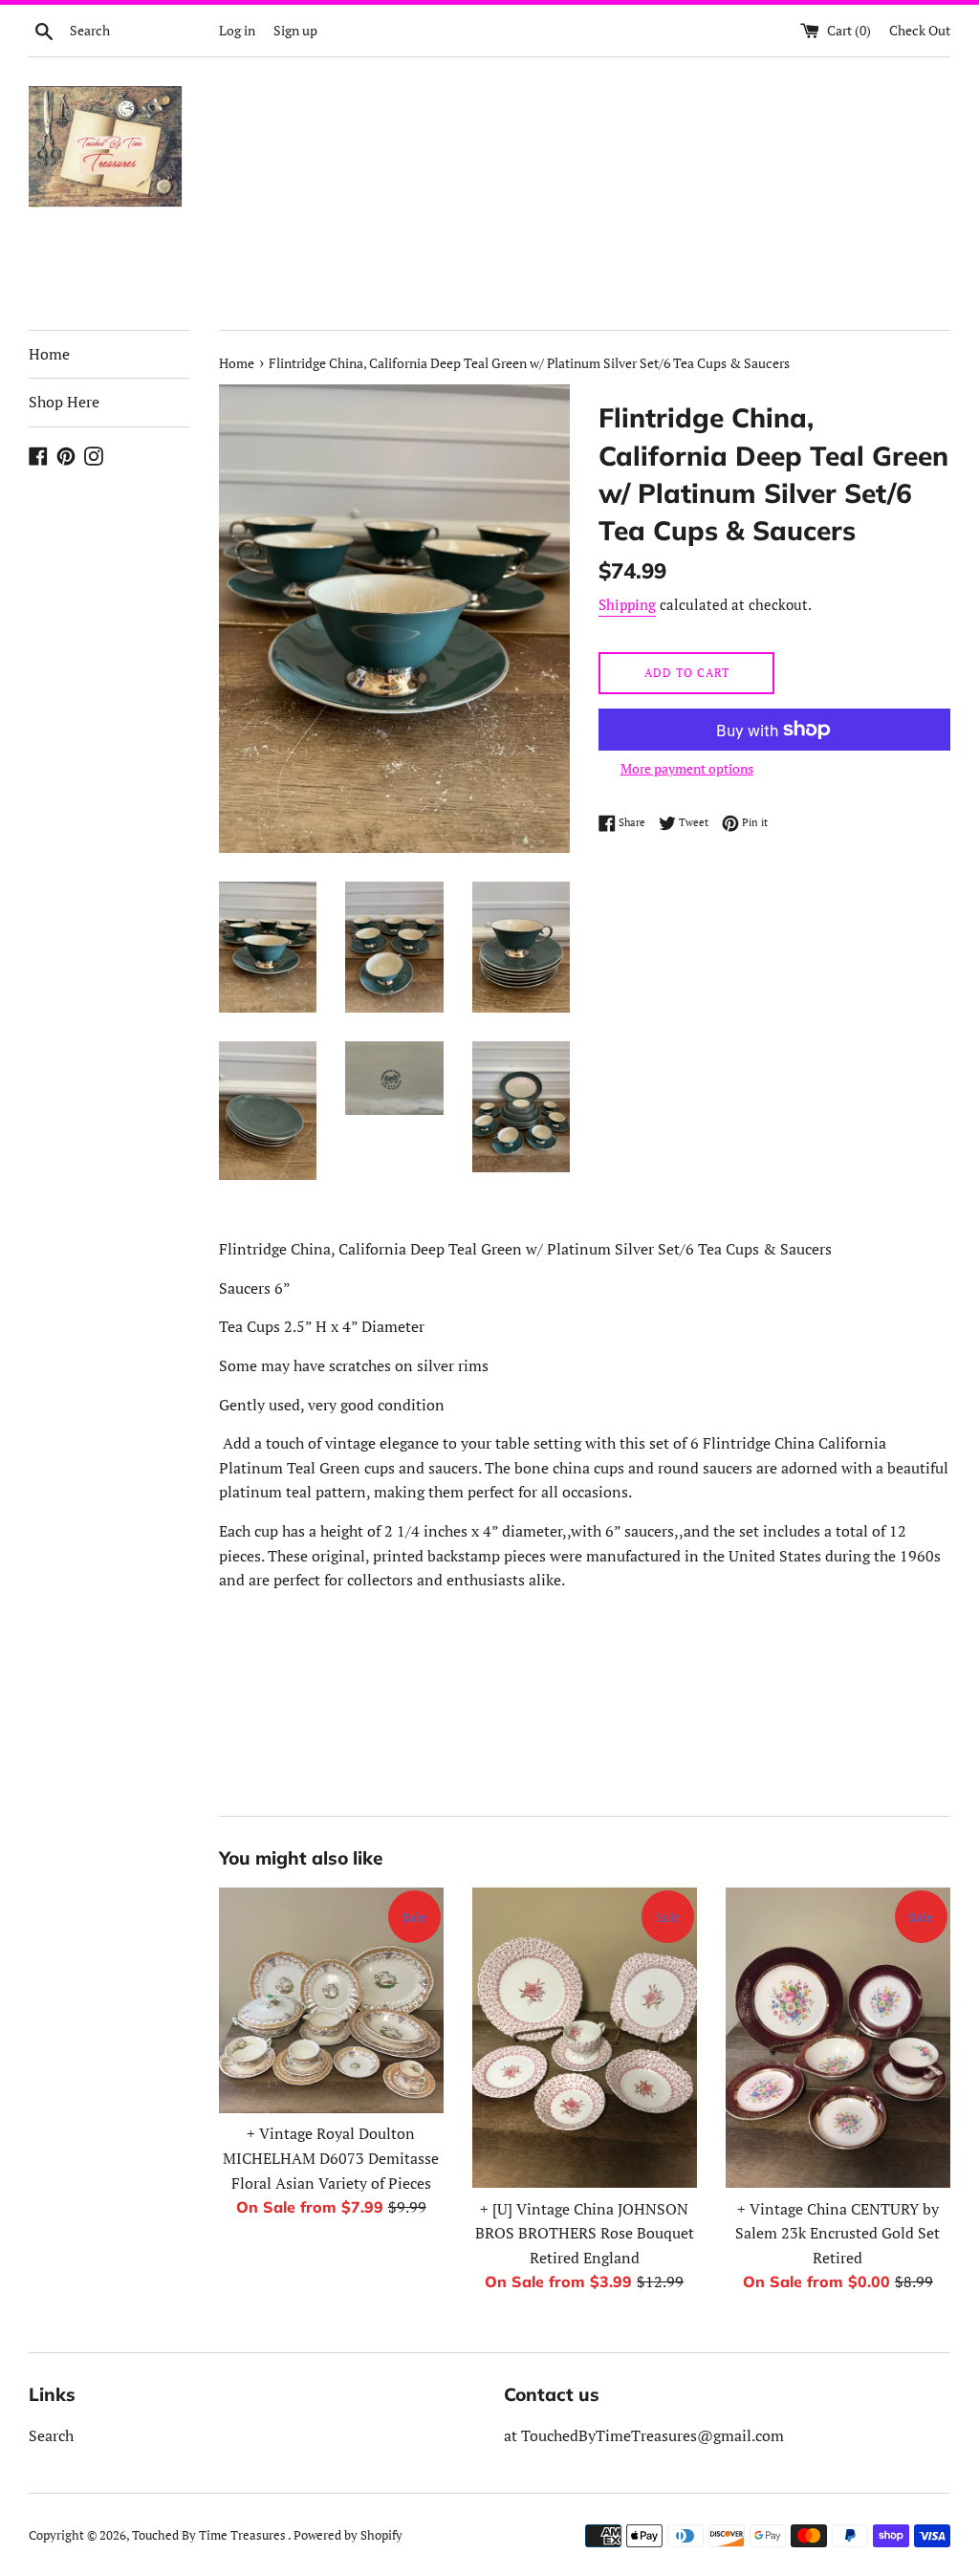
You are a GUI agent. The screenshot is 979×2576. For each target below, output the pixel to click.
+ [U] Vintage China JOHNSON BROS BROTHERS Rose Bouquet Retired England (585, 2233)
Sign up (295, 30)
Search (51, 2435)
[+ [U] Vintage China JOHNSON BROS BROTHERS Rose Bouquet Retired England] (585, 2037)
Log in (237, 30)
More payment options (687, 768)
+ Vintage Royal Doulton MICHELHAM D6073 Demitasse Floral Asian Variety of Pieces (331, 2158)
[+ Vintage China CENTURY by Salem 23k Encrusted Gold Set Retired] (838, 2037)
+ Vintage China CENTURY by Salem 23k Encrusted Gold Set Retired (838, 2233)
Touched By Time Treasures (210, 2535)
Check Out (920, 30)
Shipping (627, 604)
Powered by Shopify (348, 2535)
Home (49, 354)
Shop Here (64, 402)
